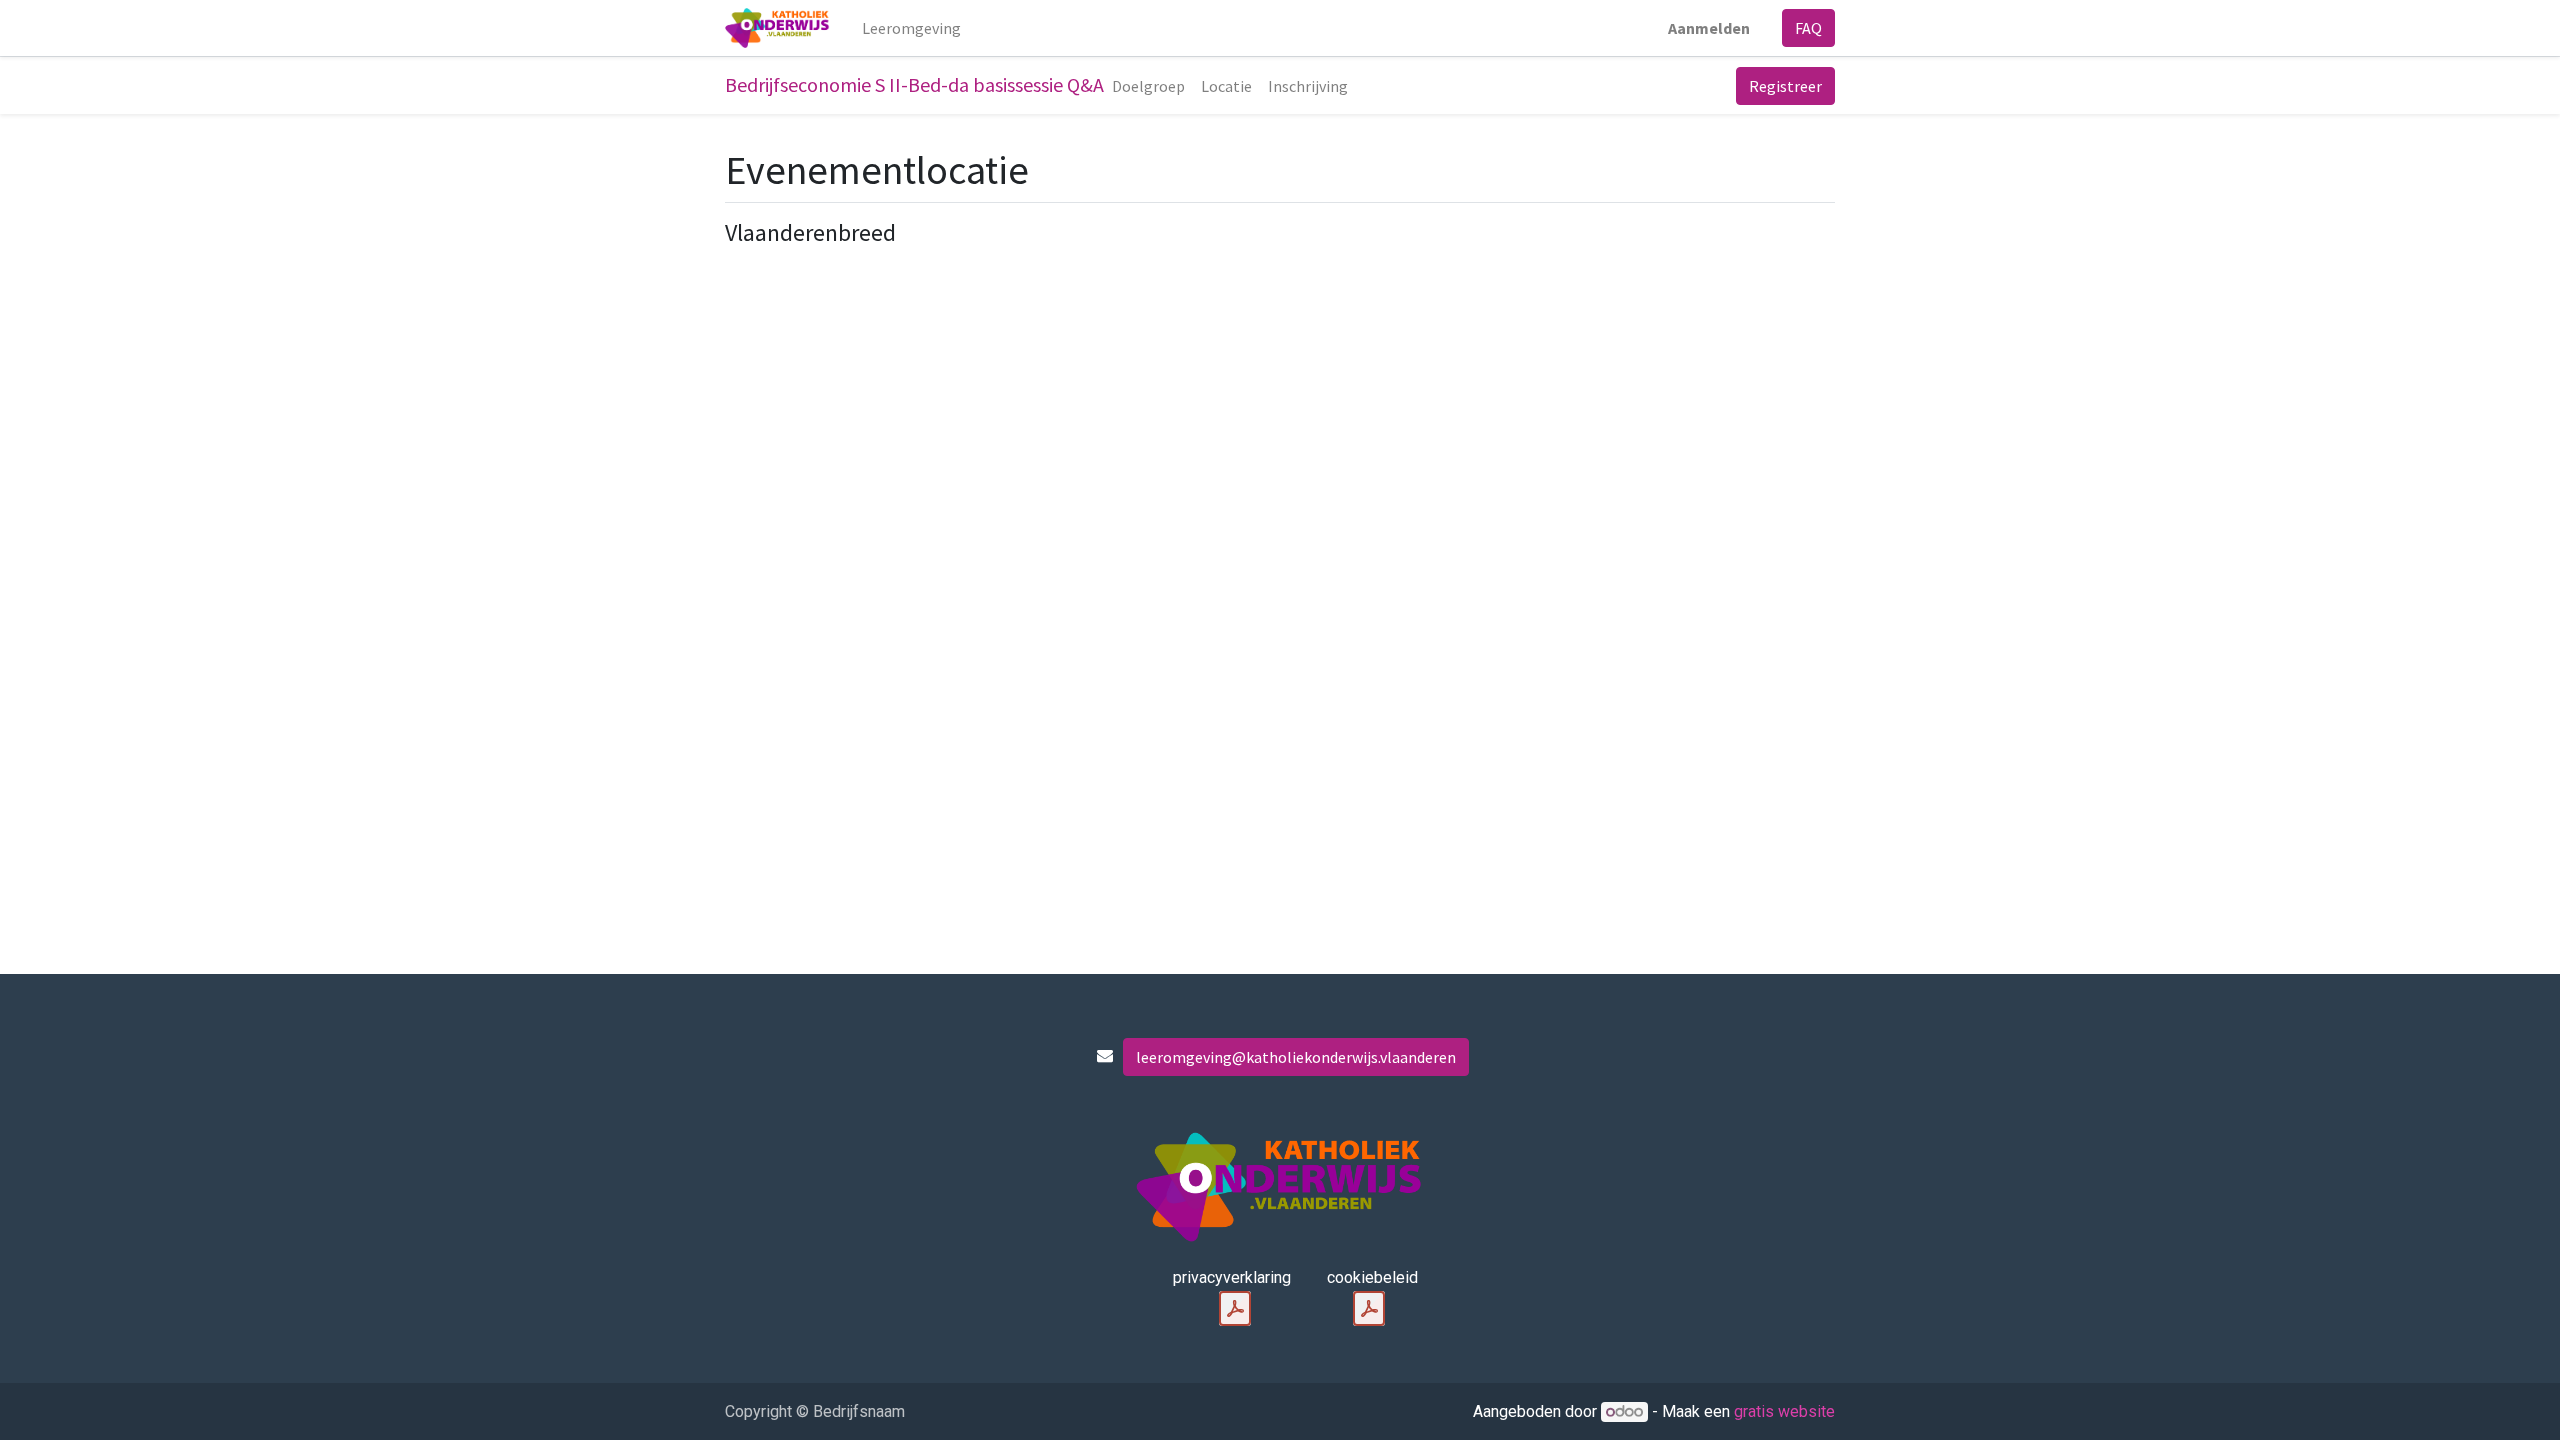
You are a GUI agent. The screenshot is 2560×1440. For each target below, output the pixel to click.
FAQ (1808, 28)
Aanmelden (1709, 28)
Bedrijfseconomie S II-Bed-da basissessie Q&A (914, 84)
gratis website (1784, 1411)
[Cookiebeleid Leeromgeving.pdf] (1369, 1309)
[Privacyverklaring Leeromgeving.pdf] (1235, 1309)
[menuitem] (911, 28)
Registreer (1785, 86)
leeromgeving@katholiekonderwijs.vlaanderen (1296, 1057)
